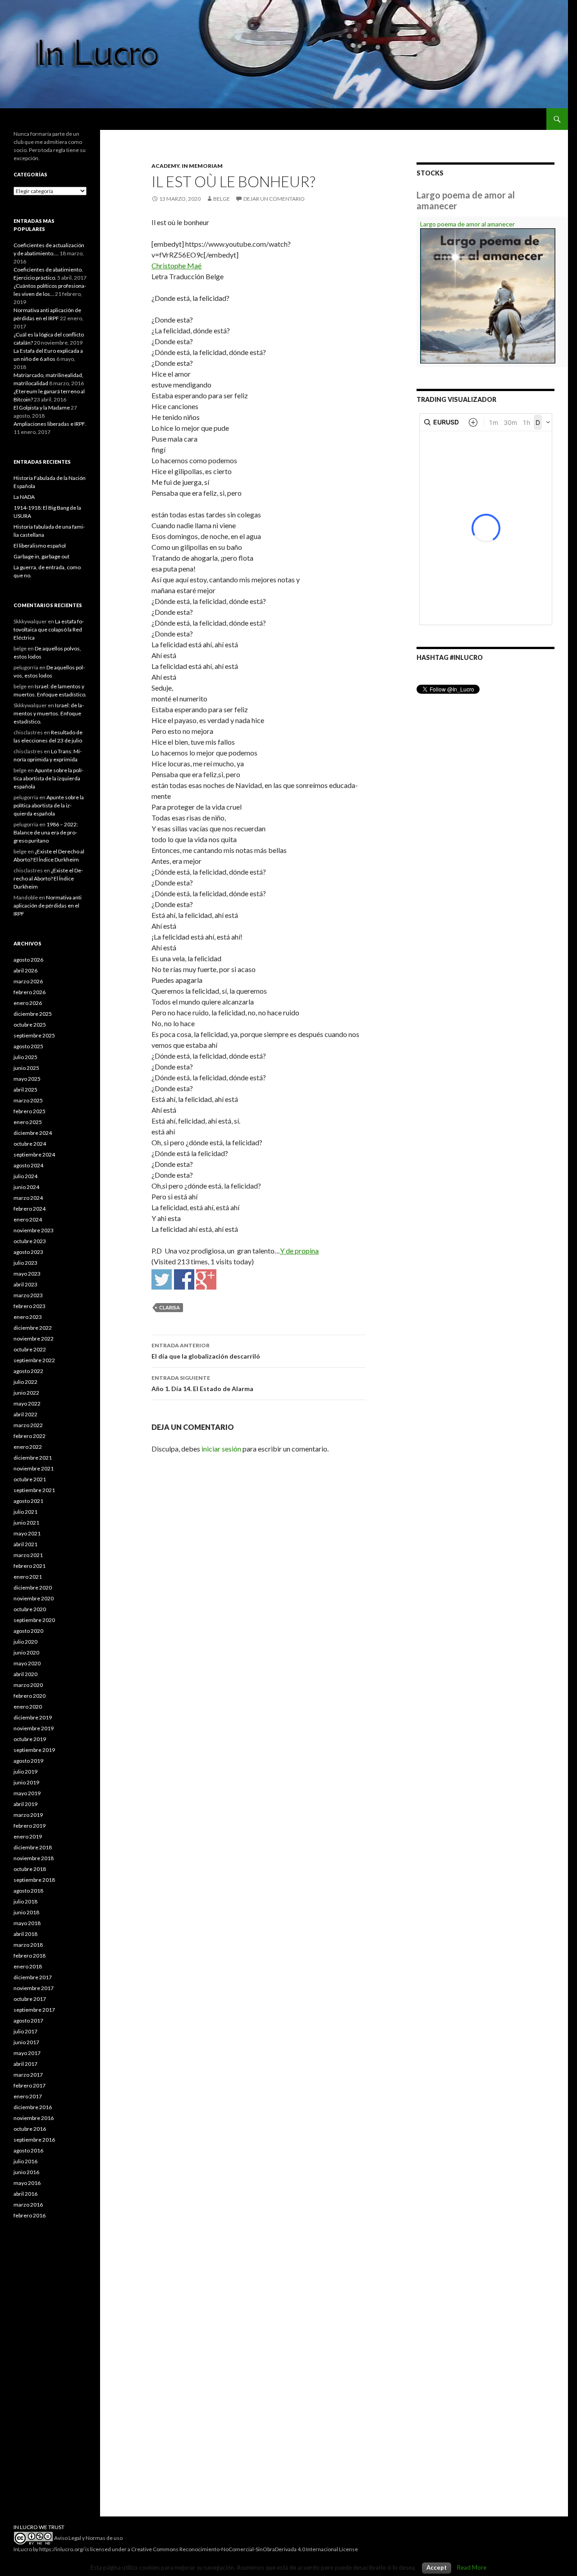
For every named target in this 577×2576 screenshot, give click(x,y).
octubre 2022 (30, 1349)
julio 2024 (25, 1176)
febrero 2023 (30, 1306)
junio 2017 (26, 2042)
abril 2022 (25, 1414)
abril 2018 (25, 1934)
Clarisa (169, 1307)
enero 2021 (28, 1577)
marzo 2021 (28, 1555)
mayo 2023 (27, 1274)
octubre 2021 (30, 1479)
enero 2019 (28, 1836)
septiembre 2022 (34, 1360)
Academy (165, 166)
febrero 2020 (30, 1696)
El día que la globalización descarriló (206, 1351)
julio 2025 (25, 1057)
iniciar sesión (221, 1449)
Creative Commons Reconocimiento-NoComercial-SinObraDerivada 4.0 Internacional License (245, 2549)
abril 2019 (25, 1804)
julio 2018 (25, 1901)
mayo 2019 (27, 1793)
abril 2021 (25, 1544)
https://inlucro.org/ (62, 2549)
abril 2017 (25, 2064)
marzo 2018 (28, 1945)
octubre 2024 (30, 1144)
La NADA (24, 497)
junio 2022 (26, 1393)
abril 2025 (25, 1090)
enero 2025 (28, 1122)
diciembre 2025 (33, 1014)
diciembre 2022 (33, 1328)
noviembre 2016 (34, 2118)
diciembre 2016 (33, 2107)
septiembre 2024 (34, 1154)
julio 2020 (25, 1642)
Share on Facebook (184, 1279)
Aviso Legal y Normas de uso (88, 2538)
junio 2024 (26, 1187)
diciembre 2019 (33, 1717)
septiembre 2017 (34, 2010)
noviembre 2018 (34, 1858)
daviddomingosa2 (162, 1279)
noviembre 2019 (34, 1728)
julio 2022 (25, 1382)
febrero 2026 (30, 992)
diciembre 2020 (33, 1588)
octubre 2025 (30, 1025)
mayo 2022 (27, 1403)
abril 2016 (25, 2194)
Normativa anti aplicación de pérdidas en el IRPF (48, 906)
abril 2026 (25, 970)
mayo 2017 (27, 2053)
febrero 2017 (30, 2085)
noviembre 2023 (34, 1230)
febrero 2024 (30, 1209)
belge (222, 199)
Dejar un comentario (274, 199)
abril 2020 (25, 1674)
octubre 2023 (30, 1241)
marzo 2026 (28, 981)
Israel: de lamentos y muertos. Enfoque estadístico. (49, 713)
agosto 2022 (28, 1371)
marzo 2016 (28, 2205)
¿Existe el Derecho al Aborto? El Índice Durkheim (48, 878)
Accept (437, 2567)
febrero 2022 (30, 1436)
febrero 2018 (30, 1956)
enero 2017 (28, 2096)
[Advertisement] (50, 2377)
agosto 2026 (28, 960)
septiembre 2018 (34, 1880)
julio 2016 (25, 2161)
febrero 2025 (30, 1111)
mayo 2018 (27, 1923)
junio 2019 (26, 1782)
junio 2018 (26, 1912)
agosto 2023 (28, 1252)
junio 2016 (26, 2172)
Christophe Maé (176, 265)
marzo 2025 (28, 1100)
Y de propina (299, 1251)
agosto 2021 (28, 1501)
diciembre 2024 (33, 1133)
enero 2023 (28, 1317)
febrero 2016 (30, 2215)
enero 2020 (28, 1707)
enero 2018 (28, 1966)
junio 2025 (26, 1068)
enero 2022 (28, 1447)
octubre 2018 (30, 1869)
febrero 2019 (30, 1826)
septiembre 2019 (34, 1750)
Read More (472, 2567)
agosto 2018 (28, 1891)
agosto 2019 (28, 1761)
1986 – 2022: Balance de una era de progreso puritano (46, 832)
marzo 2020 (28, 1685)
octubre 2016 (30, 2129)
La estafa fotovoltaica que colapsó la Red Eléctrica (49, 629)
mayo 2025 (27, 1079)
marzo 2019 (28, 1815)
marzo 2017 (28, 2075)
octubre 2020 (30, 1609)
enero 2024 (28, 1219)
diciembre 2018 (33, 1847)
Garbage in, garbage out (41, 556)
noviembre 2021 (34, 1468)
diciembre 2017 (33, 1977)
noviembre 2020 (34, 1598)
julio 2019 (25, 1772)
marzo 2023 (28, 1295)
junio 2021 (26, 1523)
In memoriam (202, 166)
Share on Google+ (206, 1279)
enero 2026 (28, 1003)
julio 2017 (25, 2031)
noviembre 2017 (34, 1988)
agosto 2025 (28, 1046)
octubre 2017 (30, 1999)
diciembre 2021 (33, 1458)
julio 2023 (25, 1263)
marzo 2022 (28, 1425)
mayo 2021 (27, 1533)
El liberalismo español (40, 546)
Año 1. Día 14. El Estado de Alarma (202, 1383)
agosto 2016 (28, 2150)
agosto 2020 (28, 1631)
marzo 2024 (28, 1198)
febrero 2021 (30, 1566)
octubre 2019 (30, 1739)
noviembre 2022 (34, 1339)
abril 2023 (25, 1284)
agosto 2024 (28, 1165)
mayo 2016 (27, 2183)
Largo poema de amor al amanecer (467, 224)
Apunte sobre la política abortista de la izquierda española (48, 778)
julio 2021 (25, 1512)
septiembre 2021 (34, 1490)
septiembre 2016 (34, 2140)
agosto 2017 (28, 2021)
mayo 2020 (27, 1663)
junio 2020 (26, 1652)
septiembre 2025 (34, 1035)
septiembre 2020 (34, 1620)
